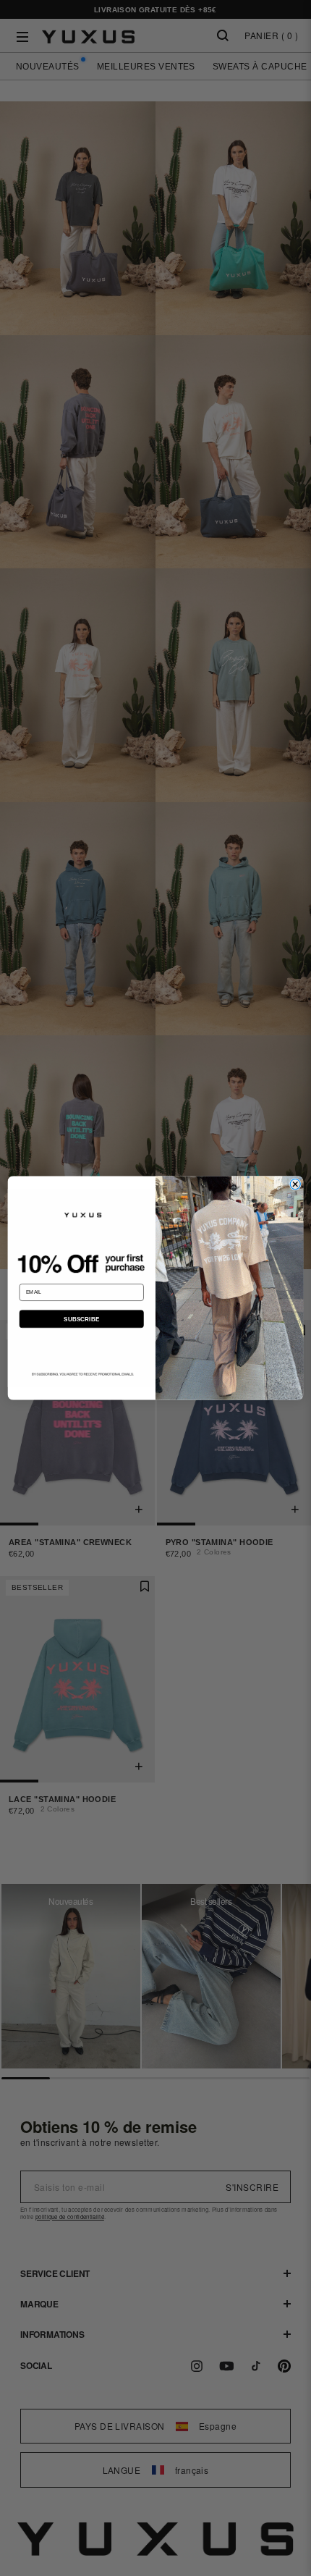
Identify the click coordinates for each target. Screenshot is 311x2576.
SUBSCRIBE (82, 1319)
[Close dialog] (295, 1184)
